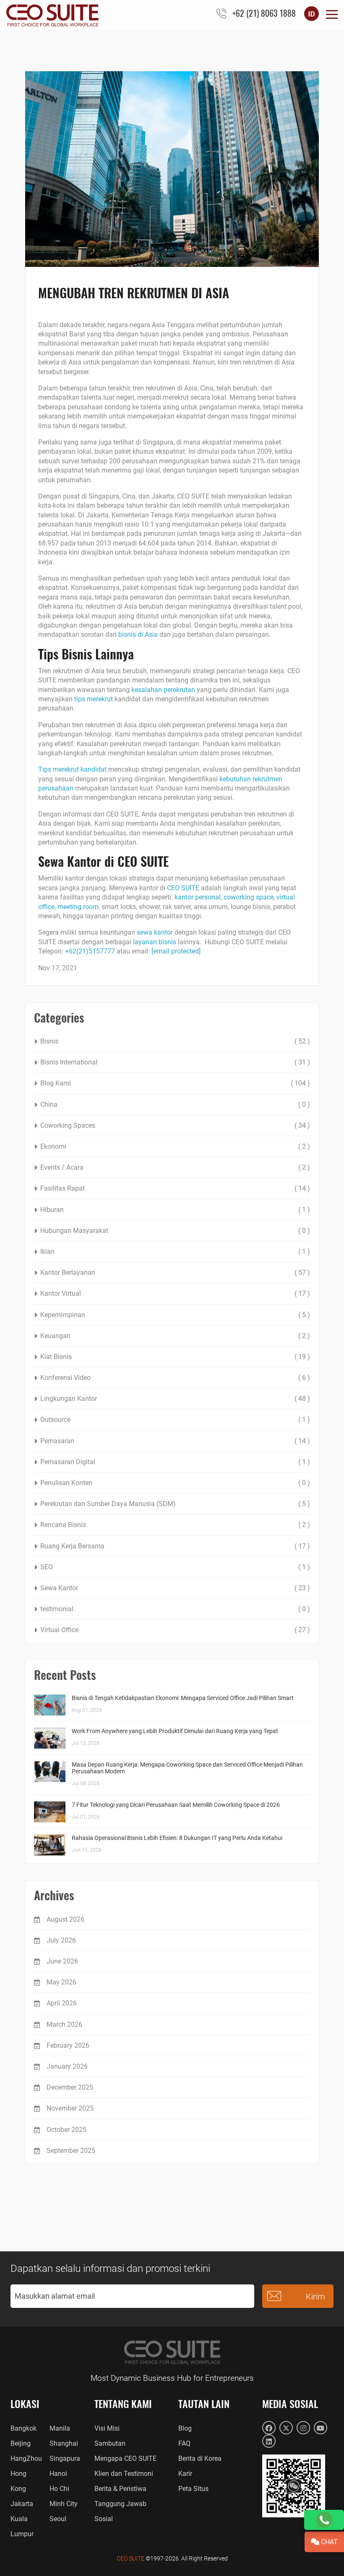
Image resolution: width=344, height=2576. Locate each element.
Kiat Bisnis (56, 1357)
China (49, 1105)
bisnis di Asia (138, 634)
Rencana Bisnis (63, 1525)
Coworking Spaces (68, 1125)
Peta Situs (193, 2489)
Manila (60, 2428)
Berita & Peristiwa (120, 2489)
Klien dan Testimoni (124, 2474)
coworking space (249, 897)
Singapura (65, 2458)
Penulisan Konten (66, 1483)
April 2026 (62, 2003)
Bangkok (23, 2428)
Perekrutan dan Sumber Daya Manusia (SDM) (108, 1504)
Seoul (58, 2519)
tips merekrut (94, 699)
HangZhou (26, 2458)
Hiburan (52, 1210)
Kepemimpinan (63, 1315)
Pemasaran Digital (68, 1462)
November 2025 (70, 2108)
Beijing (21, 2443)
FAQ (184, 2443)
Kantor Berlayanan (68, 1272)
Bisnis (49, 1041)
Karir (185, 2474)
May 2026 (61, 1982)
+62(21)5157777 (90, 951)
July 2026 (61, 1940)
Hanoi (58, 2474)
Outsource (55, 1420)
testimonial (57, 1609)
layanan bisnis (155, 942)
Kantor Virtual (61, 1293)
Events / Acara (62, 1167)
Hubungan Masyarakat (74, 1231)
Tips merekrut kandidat (72, 769)
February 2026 (68, 2045)
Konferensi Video (65, 1378)
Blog (185, 2428)
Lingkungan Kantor (69, 1399)
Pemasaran (57, 1441)
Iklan (47, 1252)
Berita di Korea (200, 2458)
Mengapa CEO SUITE (125, 2458)
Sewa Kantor (59, 1588)
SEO (47, 1567)
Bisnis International (69, 1062)
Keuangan (55, 1336)
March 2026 (64, 2024)
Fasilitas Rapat (63, 1188)
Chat (328, 2542)
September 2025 (71, 2151)
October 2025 (66, 2130)
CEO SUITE (183, 888)
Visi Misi (107, 2428)
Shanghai (64, 2443)
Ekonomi (53, 1146)
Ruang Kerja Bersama (72, 1546)
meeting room (78, 907)
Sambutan (110, 2443)
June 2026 (62, 1961)
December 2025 (70, 2087)
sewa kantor (155, 932)
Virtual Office (59, 1630)
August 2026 (65, 1919)
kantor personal (198, 897)
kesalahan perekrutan (163, 690)
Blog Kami (56, 1083)
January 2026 (67, 2066)
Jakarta (22, 2504)
